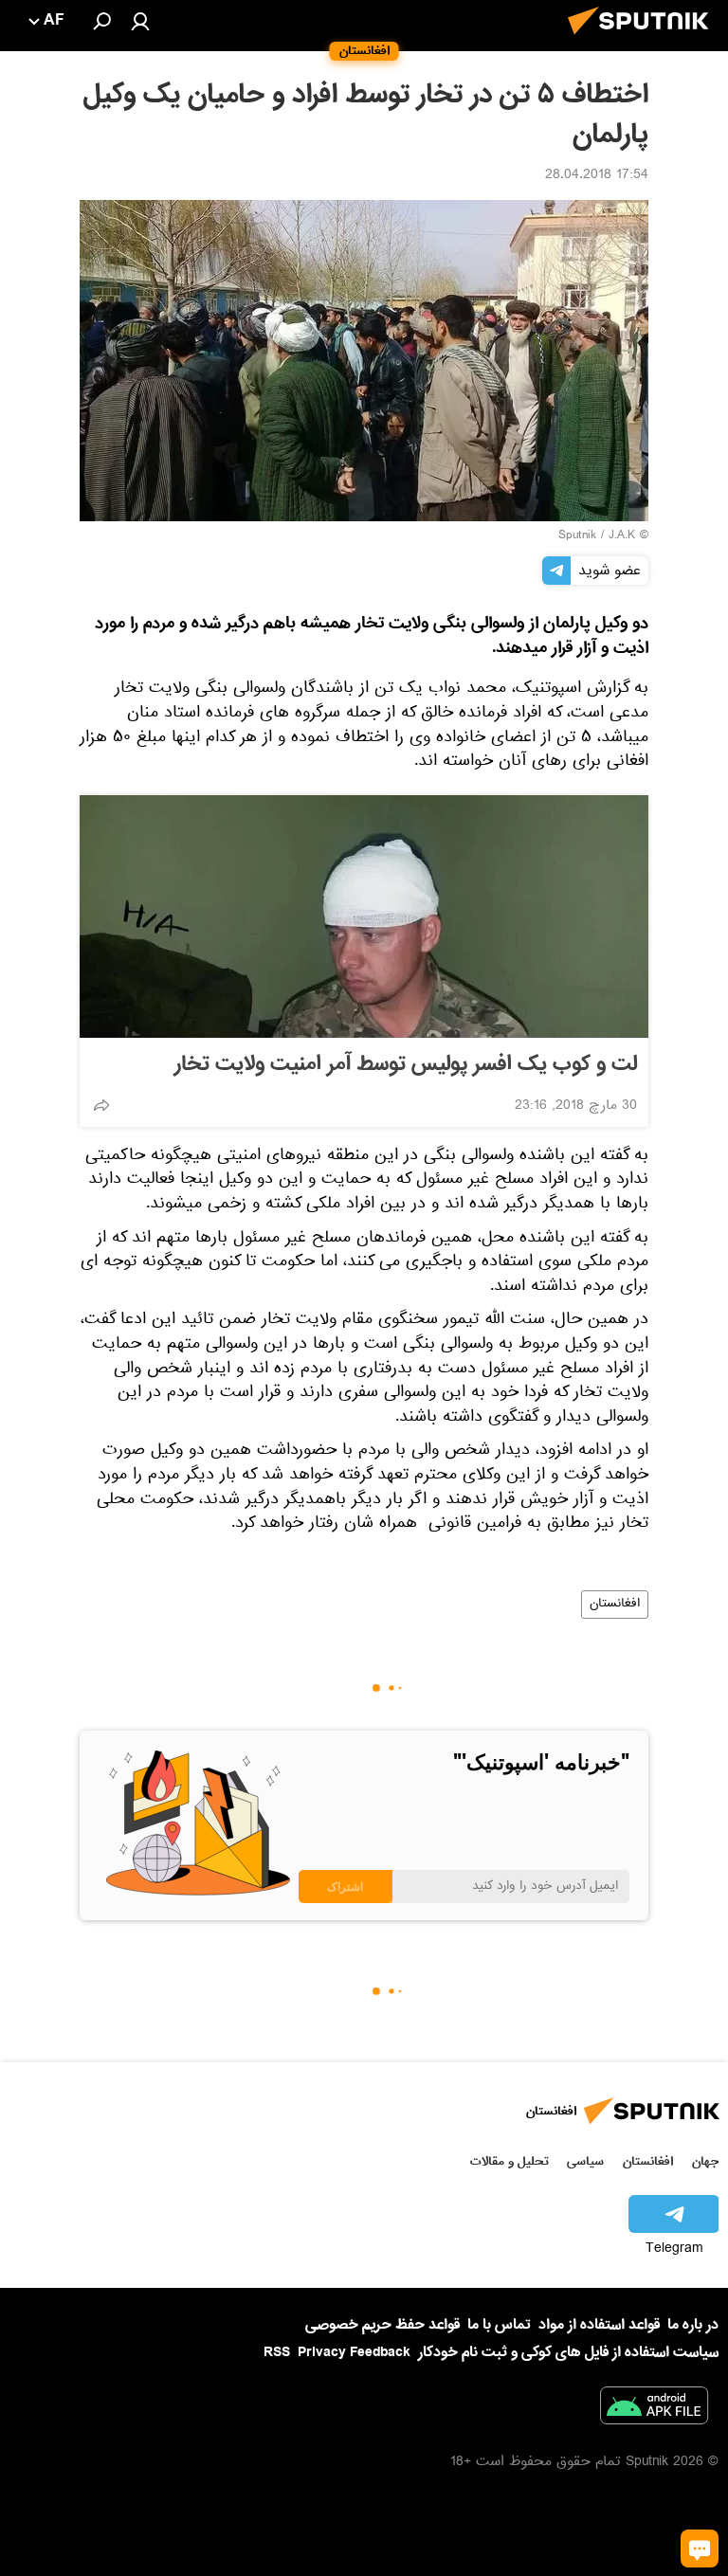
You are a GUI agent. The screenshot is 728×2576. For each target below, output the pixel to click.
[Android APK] (654, 2409)
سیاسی (585, 2161)
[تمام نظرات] (700, 2549)
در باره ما (693, 2325)
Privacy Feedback (354, 2353)
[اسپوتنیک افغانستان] (644, 40)
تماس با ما (499, 2325)
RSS (277, 2352)
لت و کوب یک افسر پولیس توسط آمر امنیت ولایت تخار (406, 1064)
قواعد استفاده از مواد (599, 2325)
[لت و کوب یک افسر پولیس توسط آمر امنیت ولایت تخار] (364, 916)
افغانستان (615, 1605)
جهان (705, 2161)
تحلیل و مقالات (510, 2161)
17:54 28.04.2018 (597, 176)
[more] (101, 1105)
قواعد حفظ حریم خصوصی (382, 2325)
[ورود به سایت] (140, 21)
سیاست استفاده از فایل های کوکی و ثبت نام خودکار (568, 2352)
